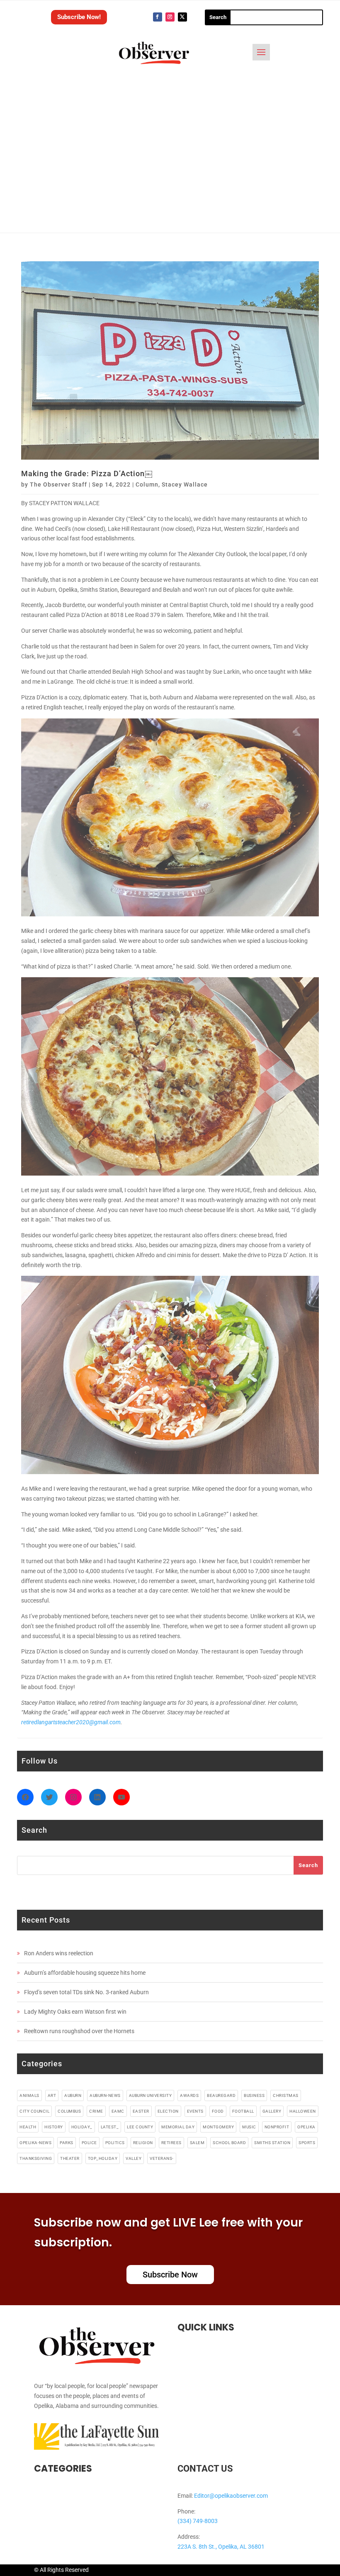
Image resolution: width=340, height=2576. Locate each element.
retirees (171, 2143)
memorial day (178, 2127)
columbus (69, 2111)
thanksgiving (36, 2158)
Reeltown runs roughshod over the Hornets (79, 2031)
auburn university (151, 2095)
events (195, 2111)
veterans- (162, 2158)
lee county (140, 2127)
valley (134, 2158)
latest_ (110, 2127)
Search (308, 1865)
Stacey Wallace (185, 484)
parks (67, 2143)
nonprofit (277, 2127)
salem (197, 2143)
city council (34, 2111)
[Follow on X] (182, 17)
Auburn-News (105, 2095)
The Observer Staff (58, 484)
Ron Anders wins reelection (59, 1953)
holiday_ (82, 2127)
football (243, 2111)
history (54, 2127)
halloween (303, 2111)
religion (143, 2143)
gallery (272, 2111)
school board (229, 2143)
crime (96, 2111)
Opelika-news (35, 2143)
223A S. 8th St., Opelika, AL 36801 (221, 2547)
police (89, 2143)
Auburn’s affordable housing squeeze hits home (85, 1973)
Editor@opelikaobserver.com (231, 2496)
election (168, 2111)
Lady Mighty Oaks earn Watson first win (75, 2012)
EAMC (118, 2111)
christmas (286, 2095)
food (218, 2111)
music (249, 2127)
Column (147, 484)
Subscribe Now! (79, 17)
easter (141, 2111)
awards (189, 2095)
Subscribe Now (170, 2275)
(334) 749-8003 (198, 2521)
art (52, 2095)
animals (29, 2095)
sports (307, 2143)
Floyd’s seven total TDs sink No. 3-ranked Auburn (86, 1992)
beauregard (221, 2095)
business (254, 2095)
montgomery (218, 2127)
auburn (73, 2095)
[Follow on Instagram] (170, 17)
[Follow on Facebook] (158, 17)
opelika (306, 2127)
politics (115, 2143)
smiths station (272, 2143)
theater (70, 2158)
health (28, 2127)
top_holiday (103, 2158)
